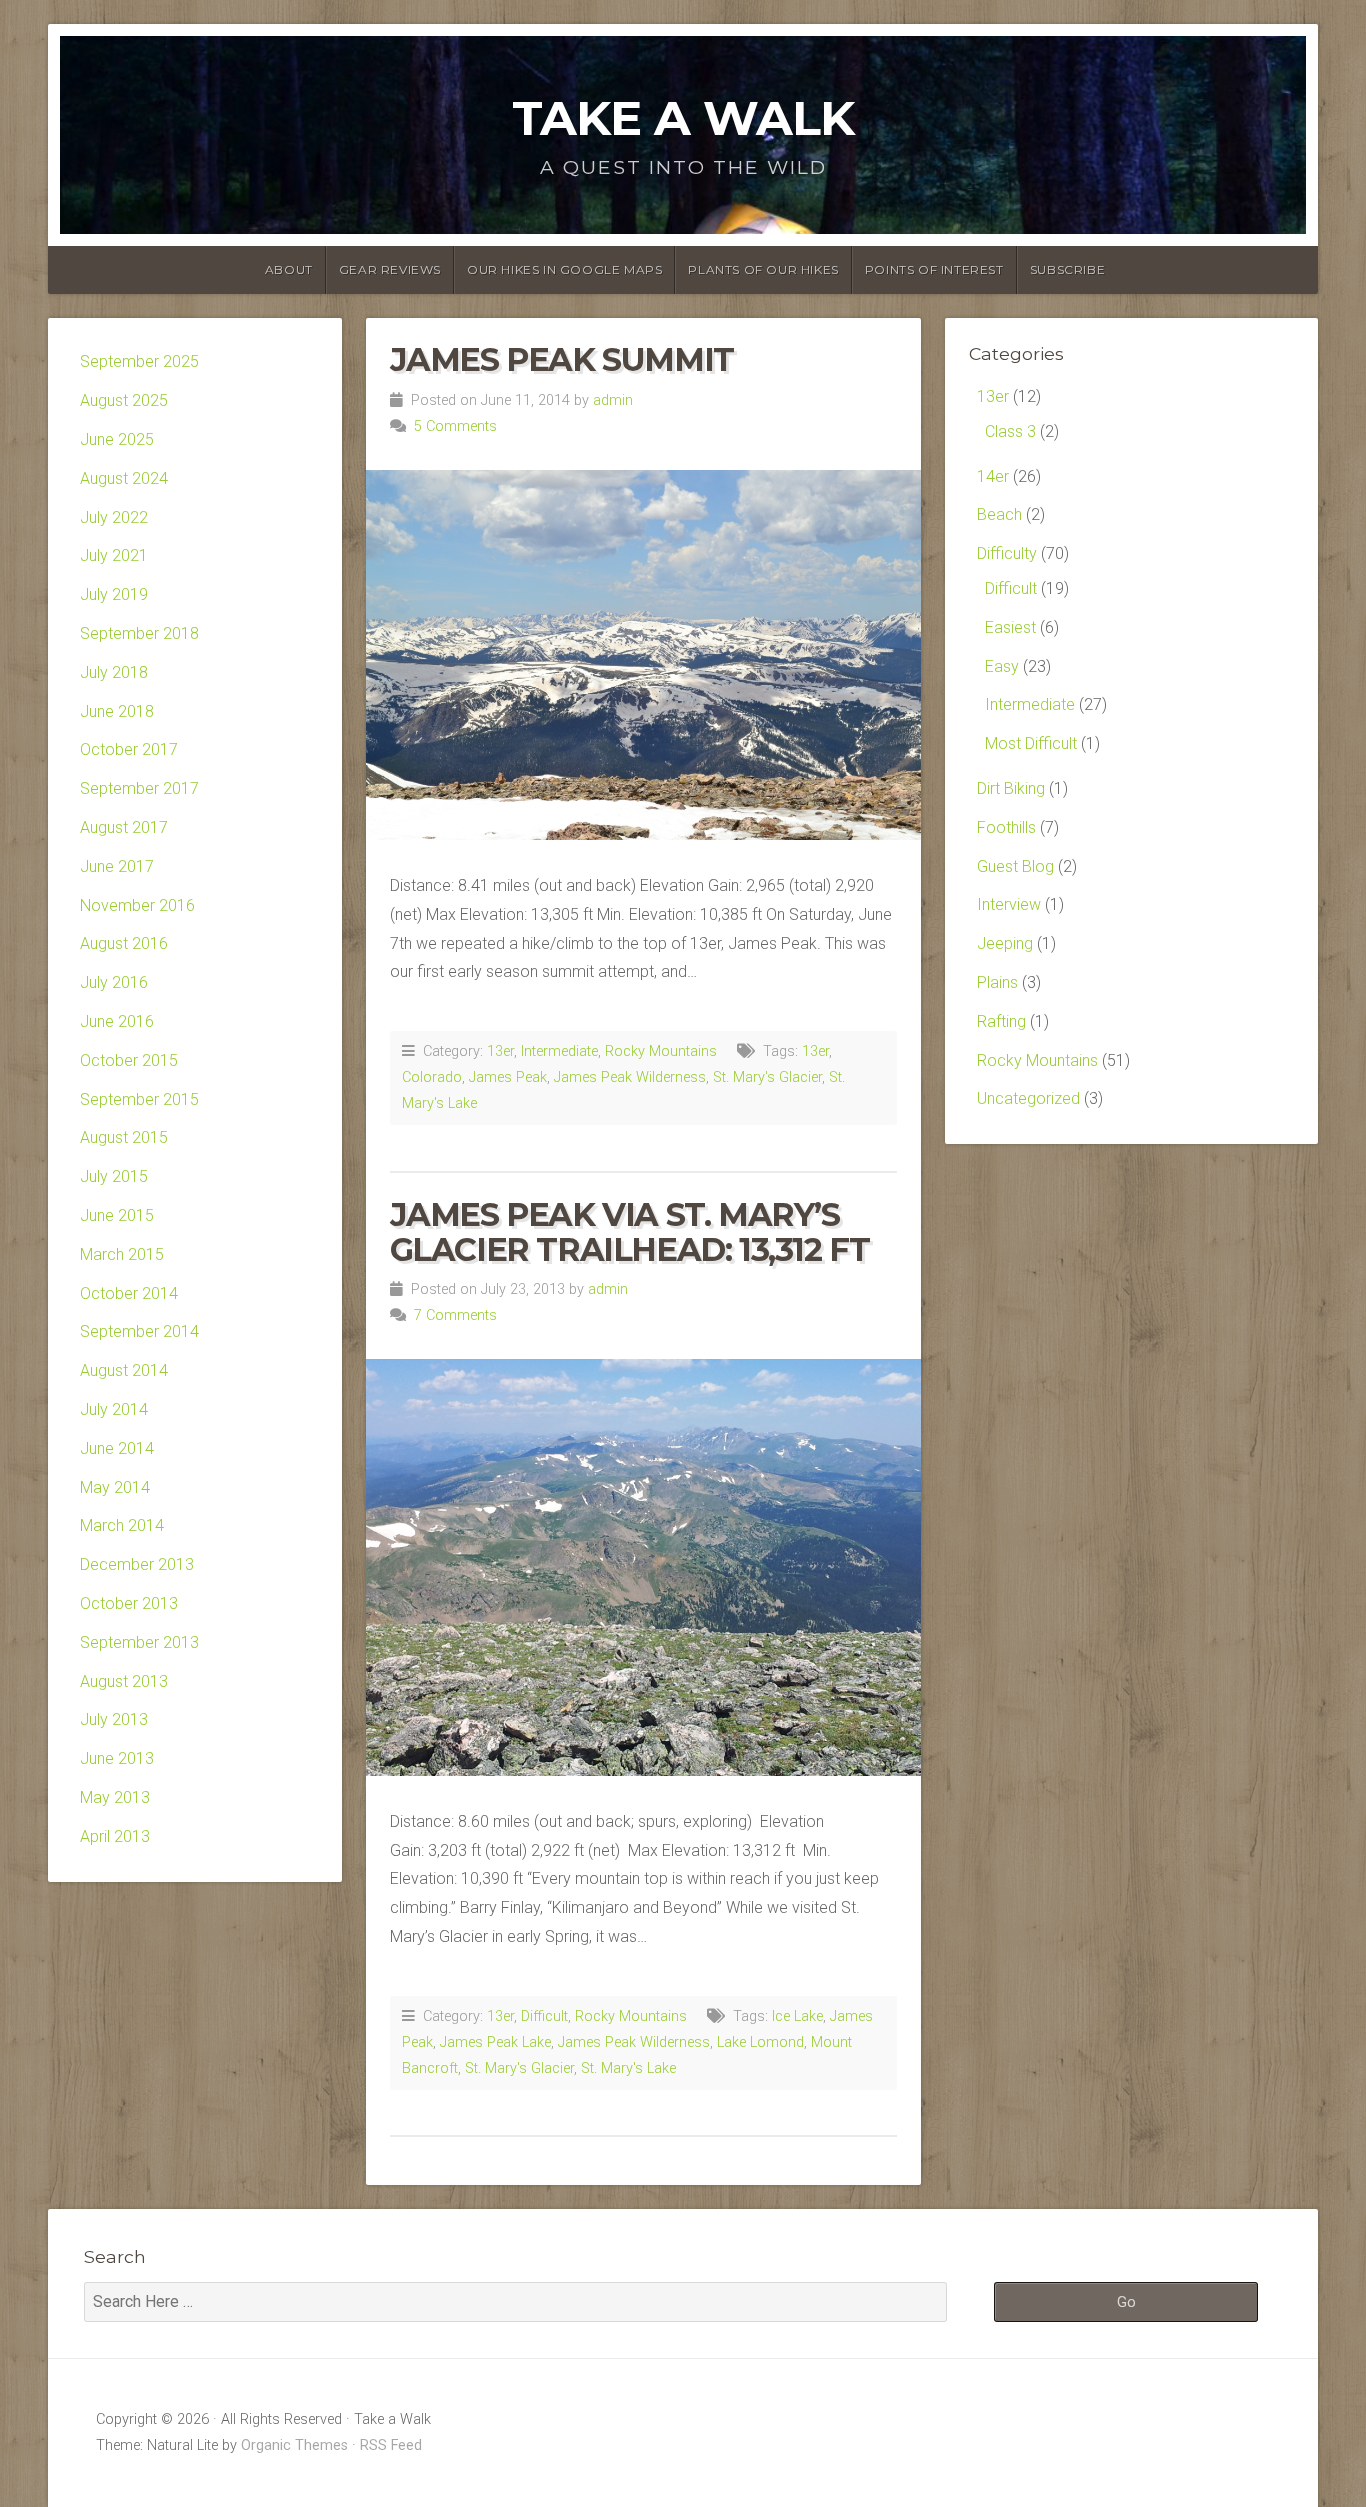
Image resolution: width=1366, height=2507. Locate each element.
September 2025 (139, 361)
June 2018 (117, 711)
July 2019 (114, 594)
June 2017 (117, 866)
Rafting (1001, 1021)
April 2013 (115, 1836)
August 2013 (124, 1681)
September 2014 (139, 1331)
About (289, 269)
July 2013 (114, 1719)
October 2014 (129, 1293)
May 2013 (115, 1797)
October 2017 (129, 749)
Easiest (1010, 627)
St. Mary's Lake (628, 2068)
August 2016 (124, 943)
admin (613, 400)
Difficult (544, 2016)
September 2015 (139, 1099)
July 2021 (114, 555)
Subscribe (1067, 269)
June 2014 (117, 1448)
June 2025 (117, 439)
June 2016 (117, 1021)
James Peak (508, 1077)
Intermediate (559, 1051)
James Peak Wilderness (630, 1077)
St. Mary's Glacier (767, 1077)
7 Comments (455, 1315)
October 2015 (129, 1060)
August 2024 (124, 478)
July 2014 (114, 1409)
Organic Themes (294, 2445)
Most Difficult (1031, 743)
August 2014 (124, 1370)
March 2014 (122, 1525)
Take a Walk (683, 118)
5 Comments (455, 426)
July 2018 (114, 672)
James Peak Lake (495, 2042)
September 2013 (139, 1642)
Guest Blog (1015, 866)
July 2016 (114, 982)
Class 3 (1010, 431)
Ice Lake (797, 2016)
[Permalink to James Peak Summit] (644, 655)
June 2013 (117, 1758)
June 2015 (117, 1215)
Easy (1002, 666)
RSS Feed (391, 2445)
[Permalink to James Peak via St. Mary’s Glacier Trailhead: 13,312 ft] (644, 1567)
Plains (997, 982)
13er (500, 1051)
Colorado (432, 1077)
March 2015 (122, 1254)
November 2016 (137, 905)
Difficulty (1007, 553)
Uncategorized (1028, 1098)
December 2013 (137, 1564)
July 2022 (114, 517)
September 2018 (139, 633)
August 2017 (124, 827)
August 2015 (124, 1137)
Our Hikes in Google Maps (564, 269)
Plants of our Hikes (763, 269)
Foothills (1006, 827)
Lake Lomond (760, 2042)
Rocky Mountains (661, 1051)
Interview (1009, 904)
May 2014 (115, 1487)
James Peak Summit (562, 359)
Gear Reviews (390, 269)
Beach (999, 514)
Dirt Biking (1011, 788)
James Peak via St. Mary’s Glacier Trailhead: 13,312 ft (630, 1232)
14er (993, 476)
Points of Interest (934, 269)
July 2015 (114, 1176)
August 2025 (124, 400)
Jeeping (1005, 943)
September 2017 (139, 788)
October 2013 (129, 1603)
